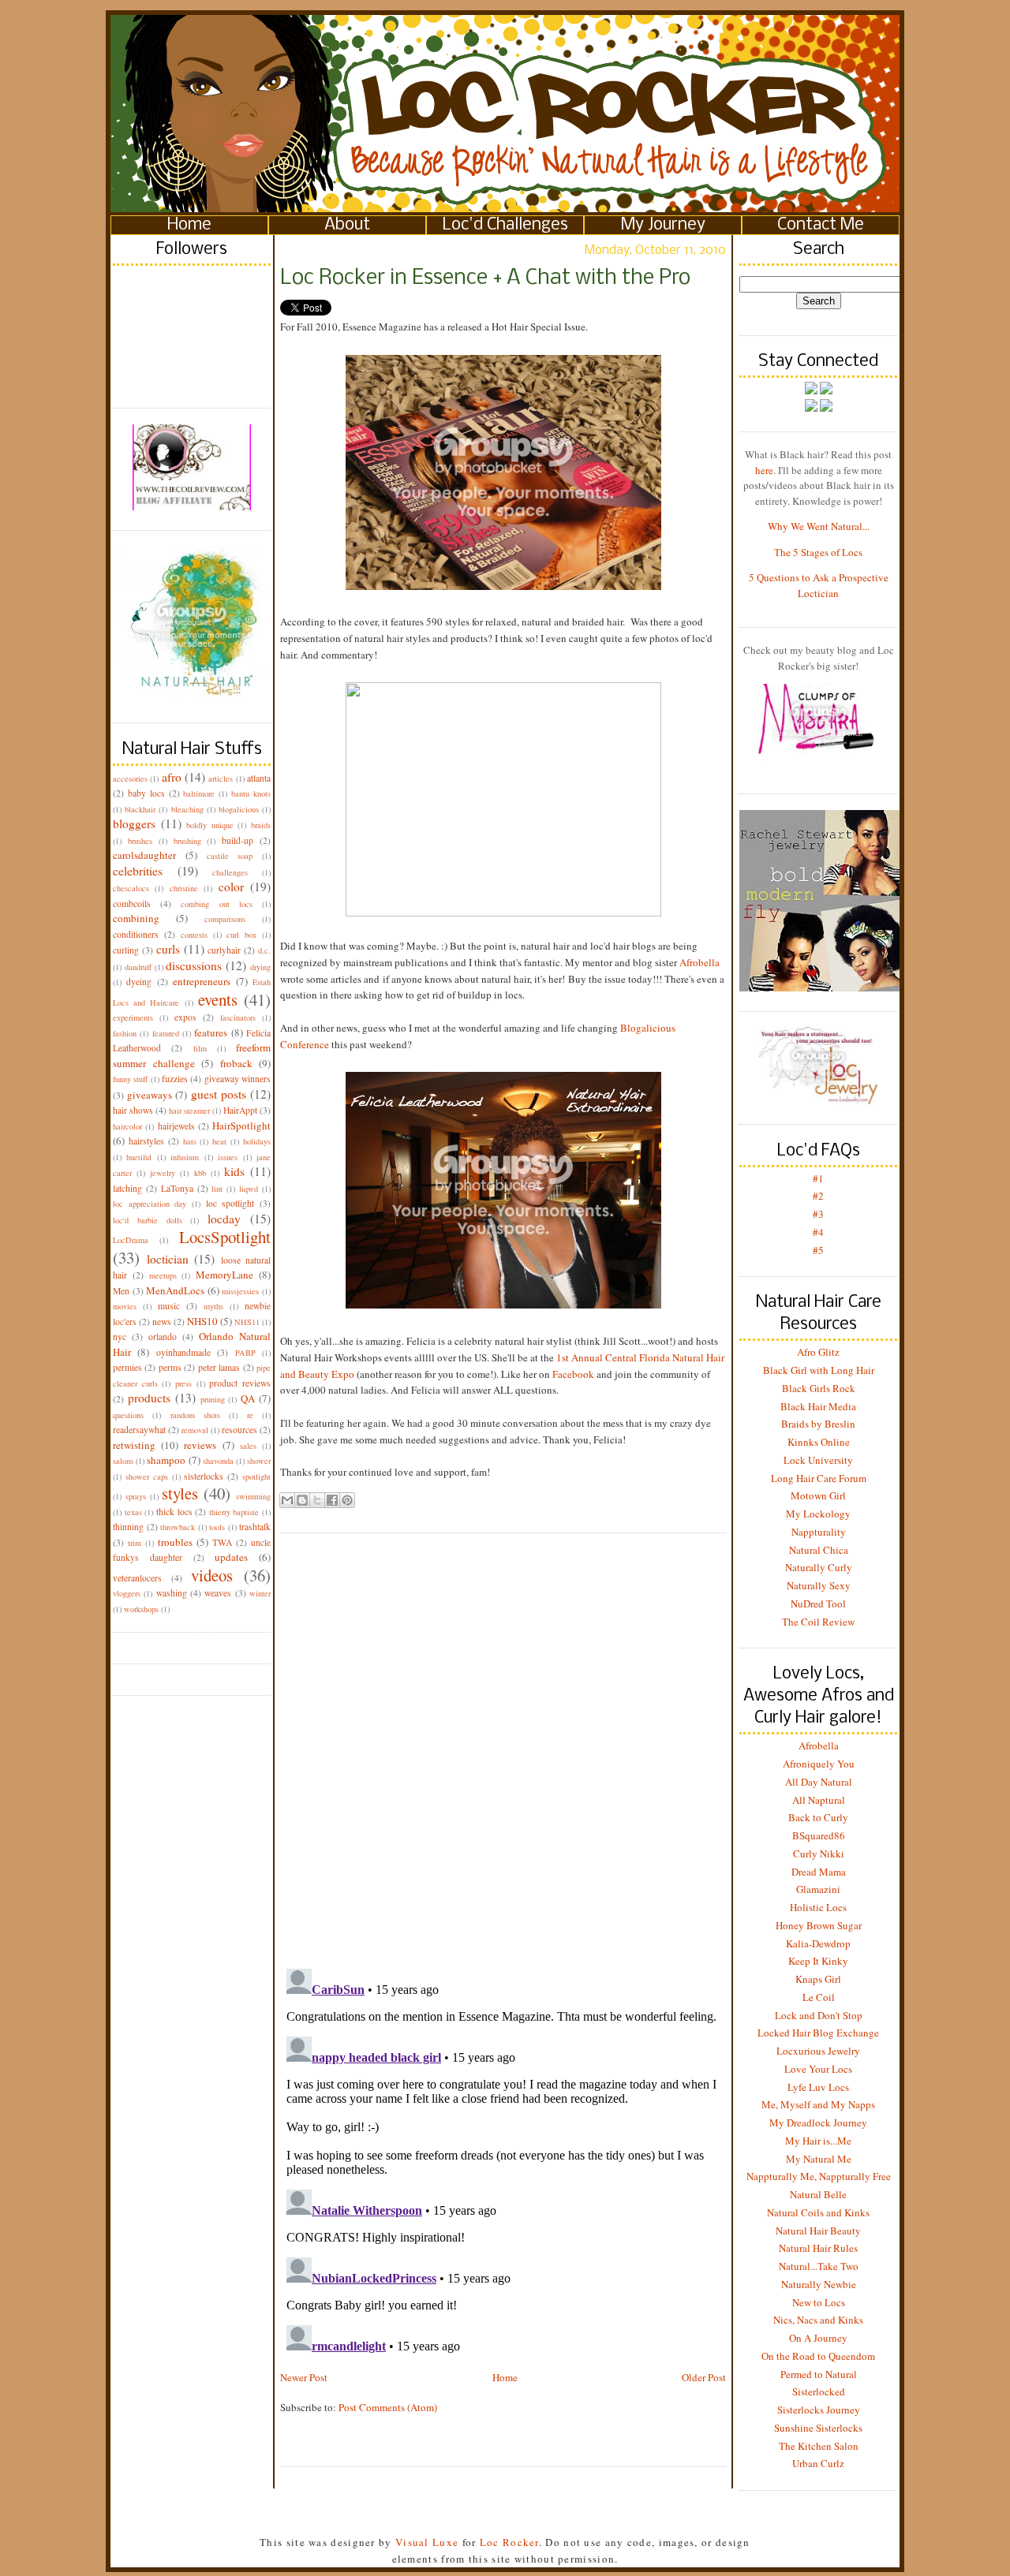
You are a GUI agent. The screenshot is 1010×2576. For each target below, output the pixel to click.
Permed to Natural (819, 2374)
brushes (140, 841)
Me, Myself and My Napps (818, 2104)
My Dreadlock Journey (818, 2122)
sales (248, 1446)
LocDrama (131, 1240)
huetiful (139, 1157)
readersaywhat (139, 1430)
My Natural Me (819, 2159)
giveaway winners (238, 1079)
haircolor (127, 1126)
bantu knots (251, 793)
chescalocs (131, 888)
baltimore (199, 793)
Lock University (818, 1460)
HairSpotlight (241, 1126)
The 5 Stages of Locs (818, 552)
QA (248, 1398)
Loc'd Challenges (505, 225)
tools (217, 1527)
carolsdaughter (144, 855)
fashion (125, 1033)
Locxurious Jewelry (818, 2051)
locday (224, 1219)
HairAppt (240, 1110)
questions (128, 1415)
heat (219, 1141)
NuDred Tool (818, 1603)
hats (190, 1141)
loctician (168, 1259)
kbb (200, 1173)
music (169, 1306)
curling (126, 950)
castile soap (230, 856)
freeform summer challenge (192, 1055)
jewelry (163, 1173)
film (200, 1048)
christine (184, 888)
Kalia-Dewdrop (818, 1943)
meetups (163, 1275)
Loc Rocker (509, 2542)
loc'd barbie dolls (148, 1220)
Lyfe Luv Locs (818, 2087)
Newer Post (304, 2377)
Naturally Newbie (819, 2284)
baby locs (146, 793)
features (211, 1032)
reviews (200, 1445)
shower (259, 1461)
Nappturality (819, 1532)
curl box (241, 935)
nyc (120, 1337)
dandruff (138, 967)
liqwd (249, 1189)
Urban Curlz (818, 2463)
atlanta (259, 778)
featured (166, 1033)
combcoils (132, 903)
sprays (136, 1496)
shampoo (166, 1460)
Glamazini (818, 1889)
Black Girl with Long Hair (819, 1370)
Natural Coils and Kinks (818, 2212)
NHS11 (247, 1322)
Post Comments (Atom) (388, 2407)
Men (121, 1291)
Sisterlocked (819, 2391)
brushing (187, 841)
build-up (238, 840)
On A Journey (818, 2338)
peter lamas (219, 1367)
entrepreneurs (202, 981)
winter (260, 1593)
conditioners (136, 934)
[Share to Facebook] (332, 1500)
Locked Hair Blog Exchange (818, 2033)
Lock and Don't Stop (819, 2015)
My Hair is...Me (818, 2141)
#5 (818, 1250)
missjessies (240, 1291)
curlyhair (224, 950)
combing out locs (216, 904)
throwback (178, 1527)
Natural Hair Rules (818, 2248)
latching (127, 1188)
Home (189, 225)
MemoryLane (224, 1275)
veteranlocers (137, 1578)
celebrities (138, 871)
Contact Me (821, 225)
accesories (130, 778)
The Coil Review (818, 1622)
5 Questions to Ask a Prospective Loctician (819, 585)
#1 (818, 1178)
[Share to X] (317, 1500)
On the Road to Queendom (818, 2356)
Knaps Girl (818, 1979)
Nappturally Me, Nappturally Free (819, 2176)
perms (170, 1367)
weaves (218, 1593)
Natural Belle (818, 2194)
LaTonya (177, 1188)
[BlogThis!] (302, 1500)
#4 (818, 1232)
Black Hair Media (818, 1406)
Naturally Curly (819, 1567)
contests (194, 935)
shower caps (147, 1477)
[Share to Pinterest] (347, 1500)
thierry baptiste (234, 1512)
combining (136, 918)
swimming (253, 1496)
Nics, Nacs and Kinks (818, 2320)
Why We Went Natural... (819, 526)
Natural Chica (819, 1550)
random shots (195, 1415)
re (250, 1415)
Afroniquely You (819, 1764)
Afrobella (700, 962)
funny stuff (130, 1079)
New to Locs (819, 2302)
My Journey (663, 225)
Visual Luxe (426, 2542)
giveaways (150, 1095)
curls (168, 949)
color (231, 887)
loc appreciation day (150, 1204)
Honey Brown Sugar (819, 1925)
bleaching (187, 809)
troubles (175, 1542)
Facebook (573, 1374)
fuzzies (175, 1079)
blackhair (140, 809)
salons (123, 1461)
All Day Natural (819, 1782)
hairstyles (146, 1141)
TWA (222, 1542)
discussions (194, 965)
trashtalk (255, 1527)
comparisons (225, 919)
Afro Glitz (818, 1352)
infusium (185, 1157)
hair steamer (189, 1111)
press (183, 1383)
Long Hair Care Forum (819, 1478)
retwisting (134, 1445)
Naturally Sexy (819, 1585)
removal (195, 1430)
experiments (133, 1017)
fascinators (238, 1017)
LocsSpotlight (225, 1237)
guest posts (219, 1094)
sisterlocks (204, 1476)
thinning (128, 1527)
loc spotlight (230, 1203)
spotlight (256, 1477)
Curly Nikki (819, 1854)
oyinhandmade (183, 1352)
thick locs (174, 1512)
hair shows (133, 1110)
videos (212, 1575)
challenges (230, 872)
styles (180, 1493)
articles (221, 778)
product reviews (240, 1383)
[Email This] (287, 1500)
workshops (141, 1609)
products (149, 1398)
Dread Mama (819, 1872)
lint (217, 1189)
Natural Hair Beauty (818, 2231)
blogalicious (239, 809)
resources (239, 1430)
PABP (245, 1353)
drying (260, 967)
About (347, 225)
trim (135, 1543)
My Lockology (818, 1514)
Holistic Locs (818, 1907)
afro (172, 777)
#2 (818, 1196)
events (218, 999)
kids (234, 1171)
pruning (213, 1399)
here (764, 470)
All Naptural (819, 1800)
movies (125, 1306)
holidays (257, 1141)
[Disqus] (503, 1738)
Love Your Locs (818, 2069)
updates (231, 1557)
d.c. (264, 950)
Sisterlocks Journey (819, 2410)
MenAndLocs (175, 1290)
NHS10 (202, 1321)
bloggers (134, 823)
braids (261, 825)
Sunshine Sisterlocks (818, 2428)
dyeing (139, 982)
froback (236, 1063)
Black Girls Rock (819, 1388)
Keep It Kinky (818, 1961)
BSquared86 (819, 1835)
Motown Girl (818, 1495)
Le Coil (819, 1997)
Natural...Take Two (819, 2266)
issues (228, 1157)
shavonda (218, 1461)
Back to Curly (818, 1817)
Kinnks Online (819, 1442)
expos (185, 1017)
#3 (818, 1214)
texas (133, 1512)
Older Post (704, 2377)
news (162, 1322)
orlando (163, 1337)
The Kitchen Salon (819, 2446)
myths (213, 1306)
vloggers (127, 1593)
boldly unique (210, 825)
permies (127, 1367)
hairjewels (176, 1126)
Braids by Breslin (818, 1424)
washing (172, 1593)
